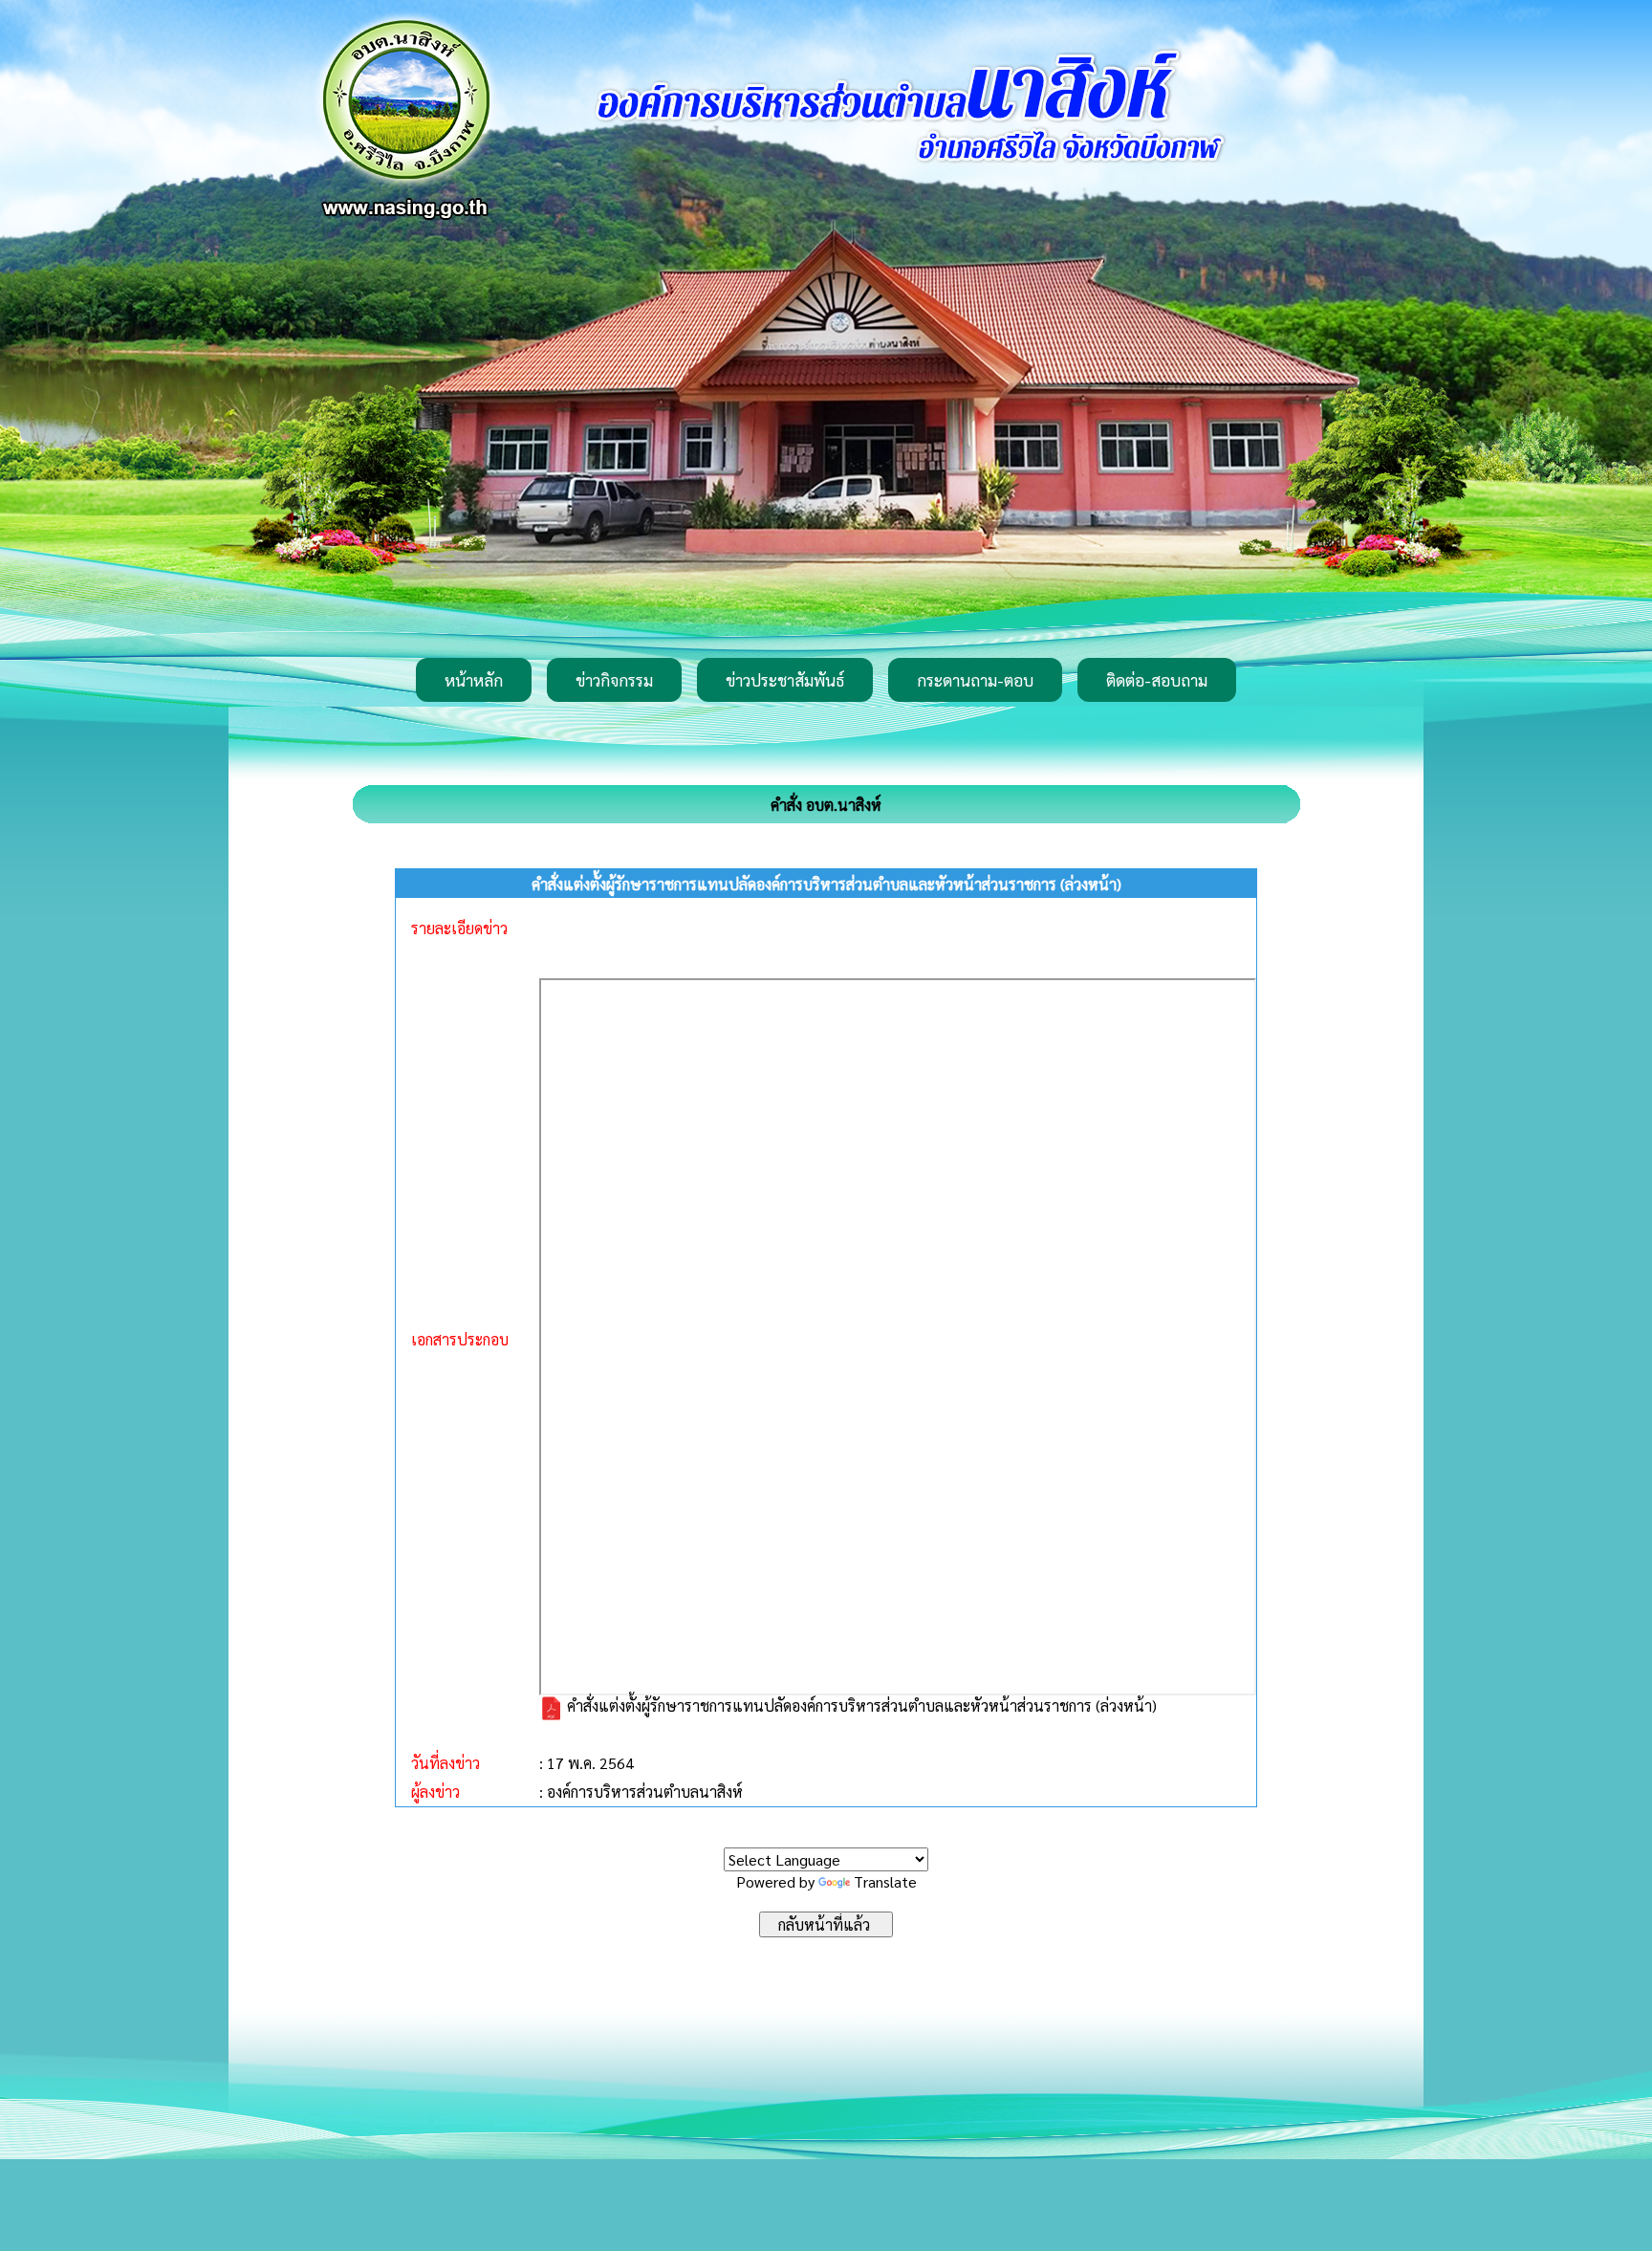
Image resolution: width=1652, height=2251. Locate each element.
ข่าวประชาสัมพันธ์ (785, 680)
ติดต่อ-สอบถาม (1157, 680)
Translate (885, 1881)
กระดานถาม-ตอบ (975, 680)
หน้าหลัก (474, 680)
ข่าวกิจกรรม (614, 680)
